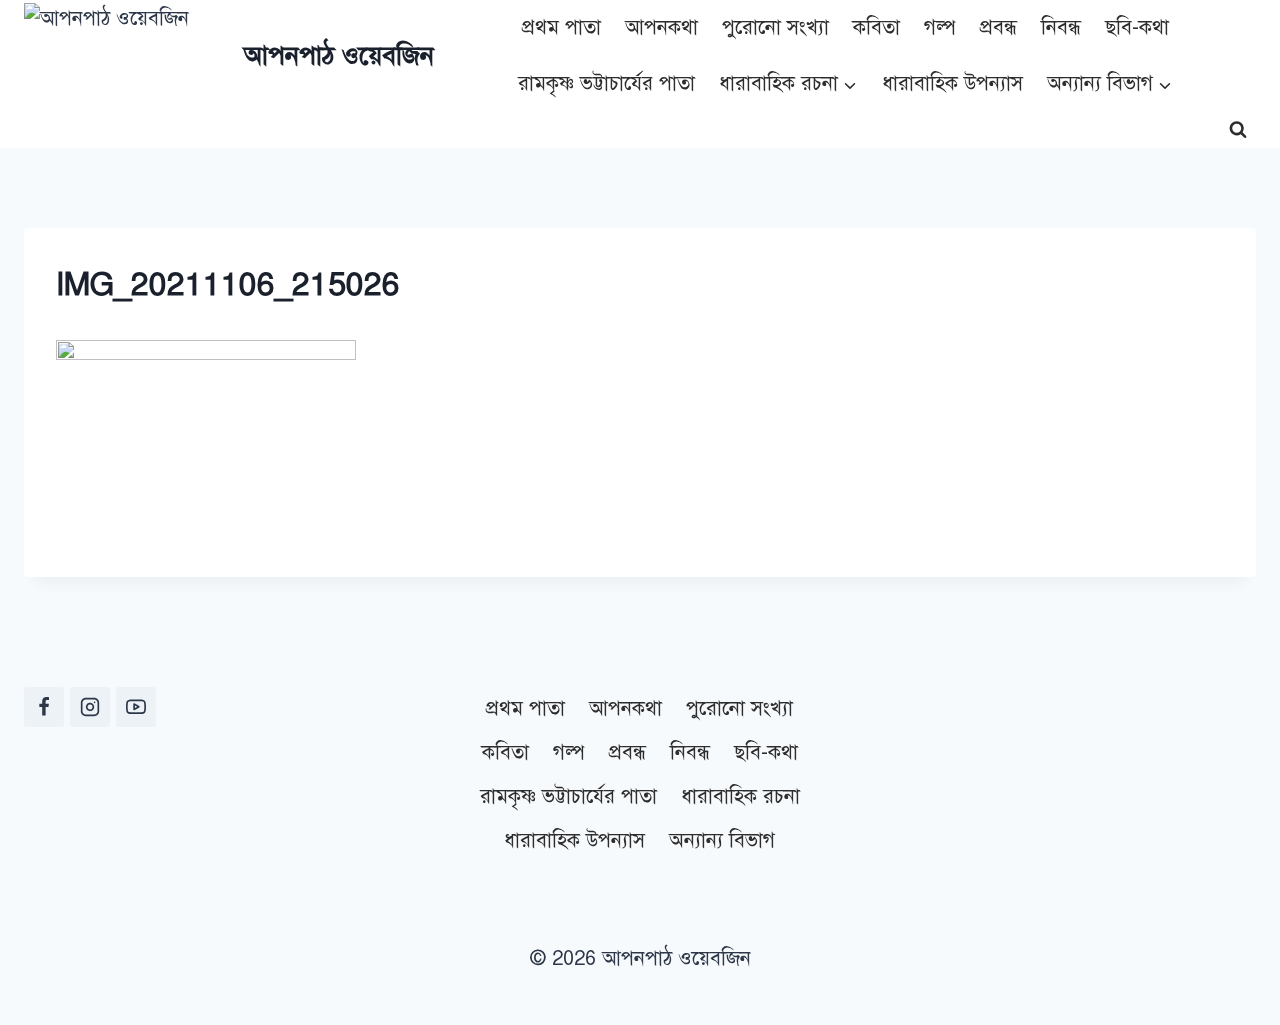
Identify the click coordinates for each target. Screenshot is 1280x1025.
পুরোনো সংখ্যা (775, 27)
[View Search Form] (1238, 130)
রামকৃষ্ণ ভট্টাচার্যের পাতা (606, 83)
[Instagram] (90, 707)
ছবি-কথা (1137, 27)
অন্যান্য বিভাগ (722, 840)
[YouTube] (136, 707)
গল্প (940, 27)
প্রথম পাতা (561, 27)
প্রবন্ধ (998, 27)
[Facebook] (44, 707)
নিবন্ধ (1061, 27)
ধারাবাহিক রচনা (740, 796)
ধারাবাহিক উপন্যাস (952, 83)
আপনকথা (661, 27)
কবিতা (876, 27)
